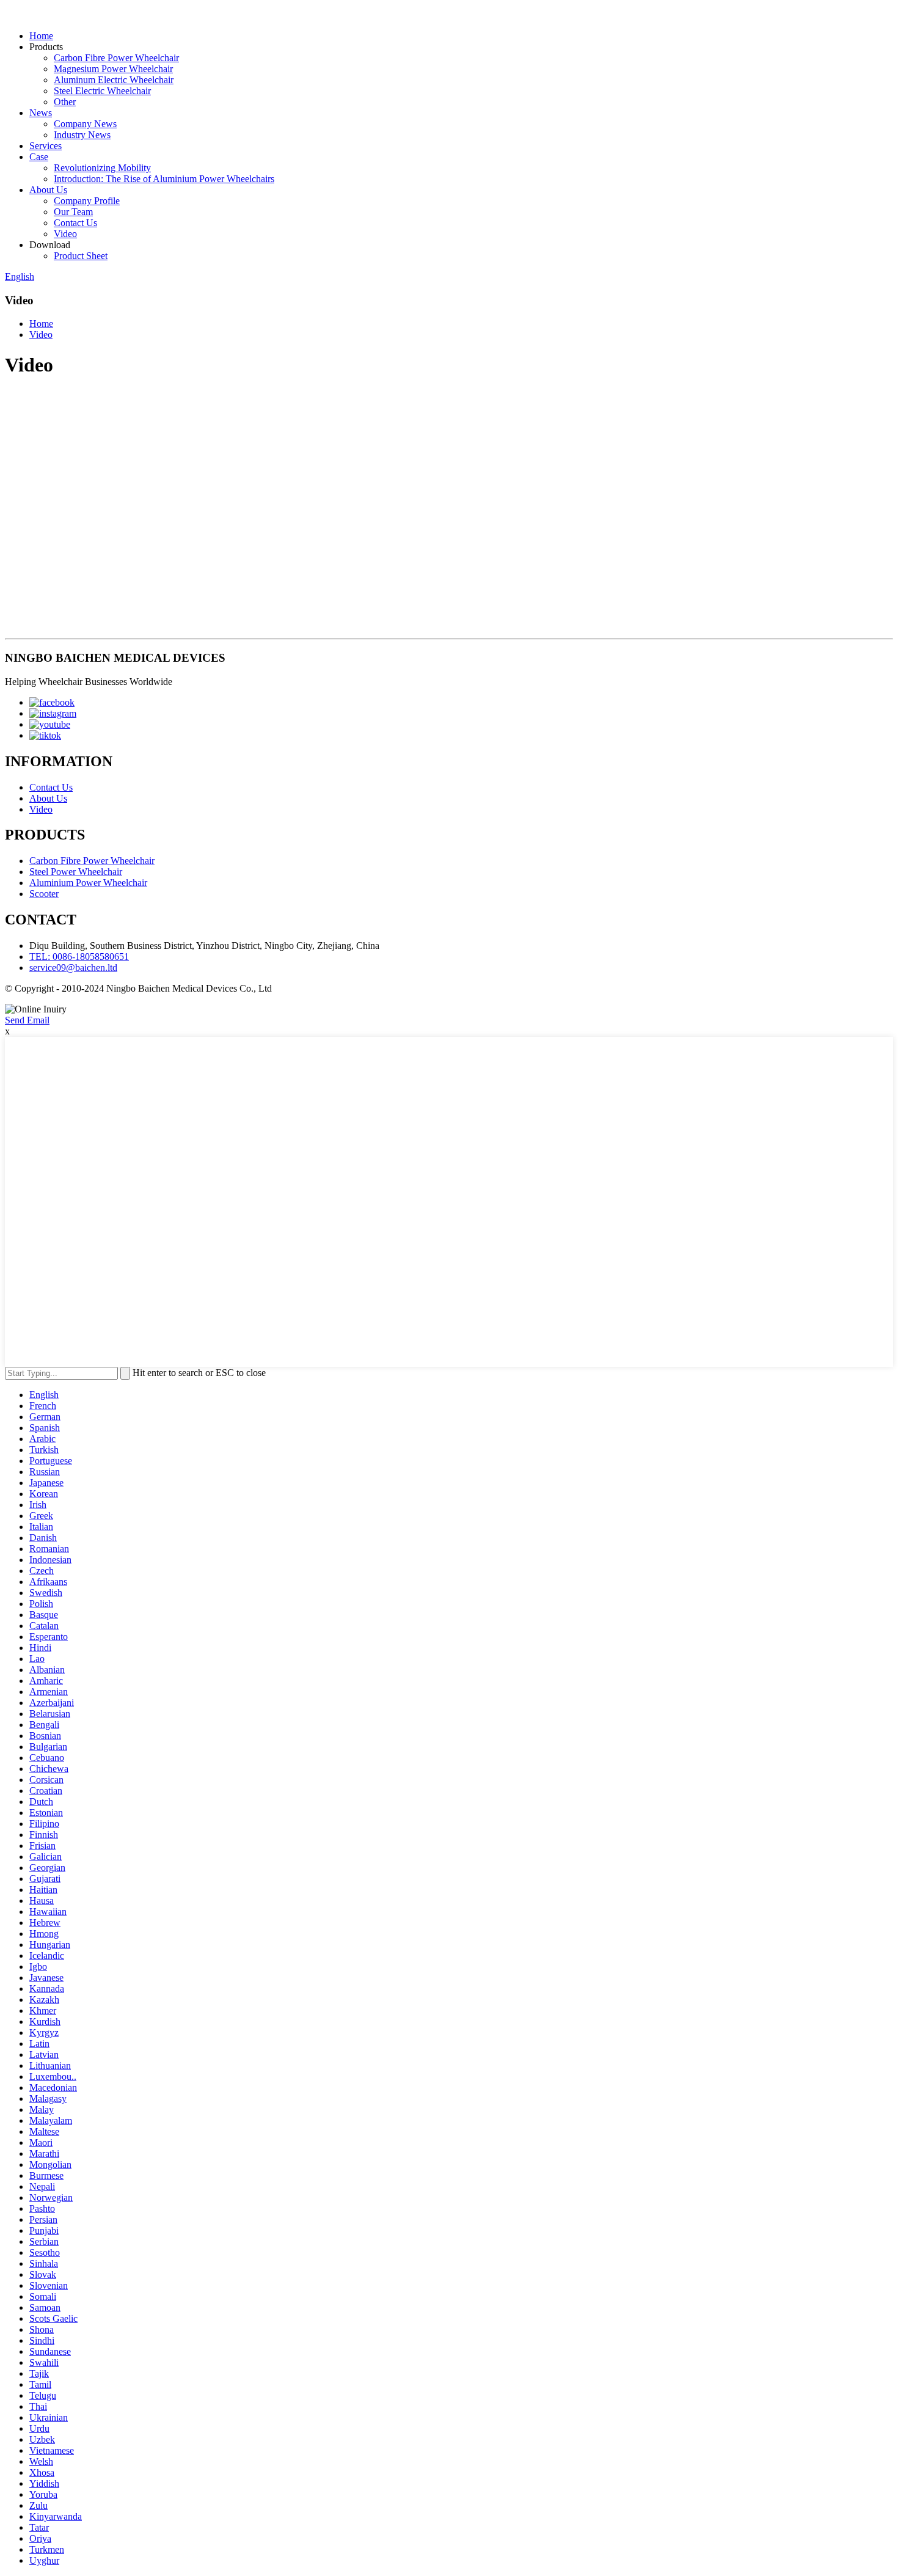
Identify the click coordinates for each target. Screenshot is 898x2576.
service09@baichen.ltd (73, 968)
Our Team (73, 212)
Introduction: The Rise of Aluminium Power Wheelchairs (164, 179)
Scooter (44, 894)
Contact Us (75, 223)
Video (65, 234)
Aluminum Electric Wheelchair (114, 80)
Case (39, 157)
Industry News (82, 135)
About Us (48, 190)
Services (46, 146)
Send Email (27, 1020)
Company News (85, 124)
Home (41, 36)
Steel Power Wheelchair (76, 872)
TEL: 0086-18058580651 (79, 957)
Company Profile (87, 201)
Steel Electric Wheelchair (102, 91)
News (41, 113)
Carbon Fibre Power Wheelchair (116, 58)
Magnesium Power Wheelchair (113, 69)
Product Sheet (81, 256)
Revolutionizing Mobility (102, 168)
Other (65, 102)
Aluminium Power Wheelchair (88, 883)
